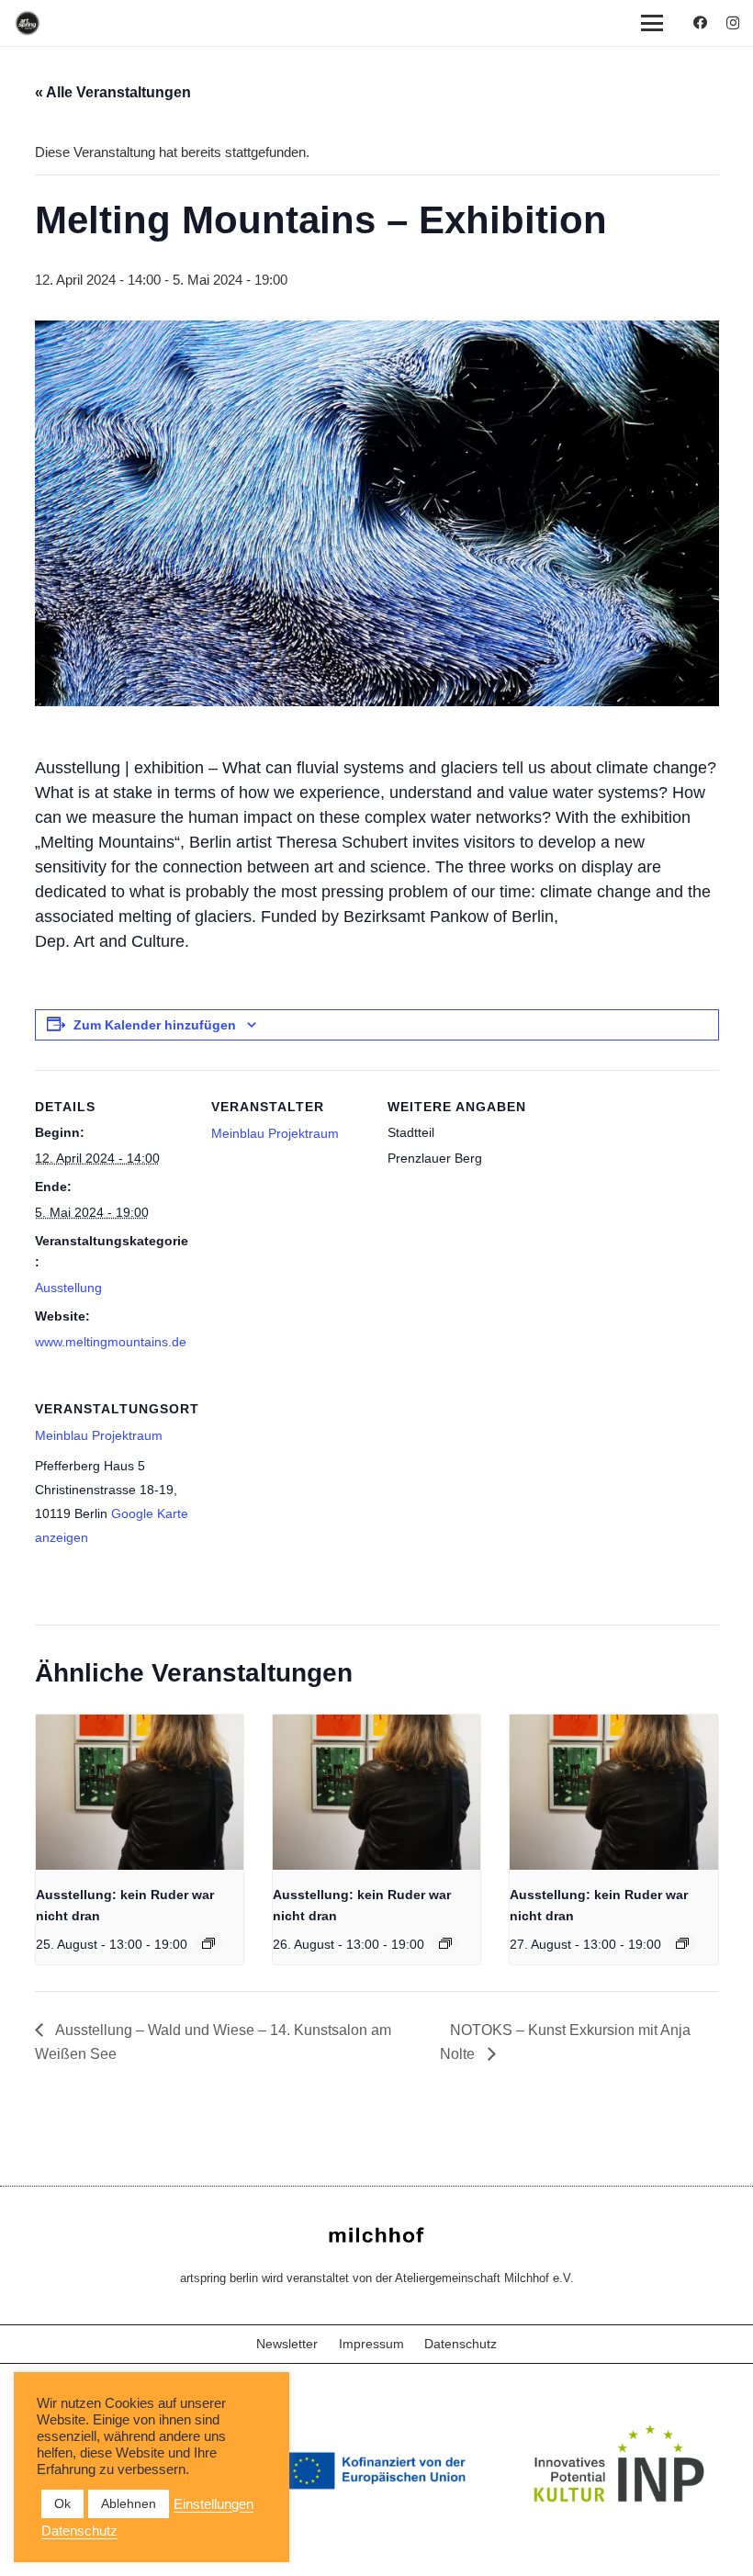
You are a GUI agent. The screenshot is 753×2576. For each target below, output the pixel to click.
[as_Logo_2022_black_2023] (28, 23)
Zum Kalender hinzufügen (155, 1025)
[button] (652, 23)
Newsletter (287, 2344)
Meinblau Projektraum (275, 1133)
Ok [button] (62, 2503)
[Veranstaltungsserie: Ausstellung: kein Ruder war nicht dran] (208, 1943)
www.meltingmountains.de (111, 1342)
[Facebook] (700, 22)
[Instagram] (733, 23)
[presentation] (140, 1793)
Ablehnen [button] (129, 2503)
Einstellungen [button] (214, 2504)
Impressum (371, 2344)
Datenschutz (461, 2344)
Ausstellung (68, 1288)
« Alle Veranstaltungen (113, 92)
